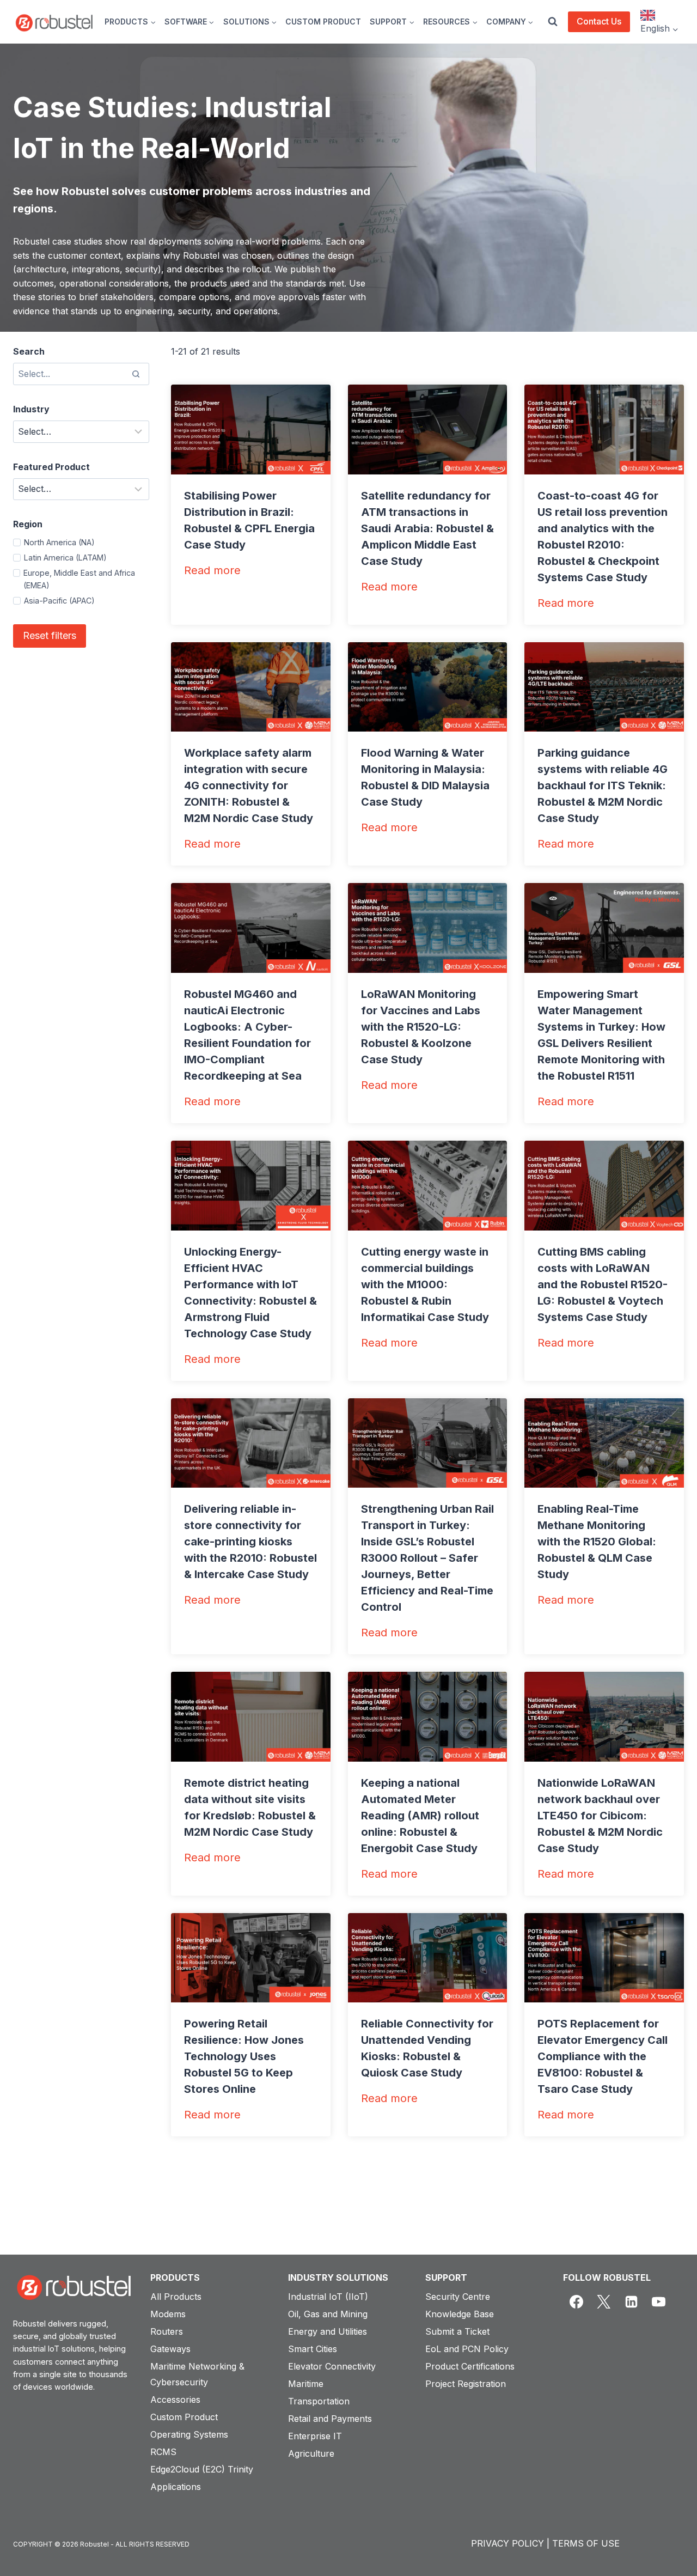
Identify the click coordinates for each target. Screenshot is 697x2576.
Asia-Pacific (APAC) (59, 601)
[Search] (136, 374)
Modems (168, 2314)
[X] (604, 2302)
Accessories (175, 2400)
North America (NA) (59, 542)
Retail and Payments (330, 2419)
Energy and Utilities (328, 2331)
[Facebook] (577, 2302)
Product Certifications (470, 2366)
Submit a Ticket (457, 2331)
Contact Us (599, 21)
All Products (176, 2297)
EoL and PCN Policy (467, 2349)
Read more (212, 571)
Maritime (306, 2384)
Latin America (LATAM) (65, 558)
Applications (176, 2487)
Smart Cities (313, 2349)
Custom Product (184, 2417)
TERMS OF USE (586, 2543)
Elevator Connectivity (332, 2366)
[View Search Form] (553, 22)
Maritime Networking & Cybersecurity (197, 2374)
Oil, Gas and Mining (328, 2314)
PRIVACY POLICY (508, 2543)
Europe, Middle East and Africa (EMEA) (79, 579)
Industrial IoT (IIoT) (328, 2297)
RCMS (163, 2452)
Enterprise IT (315, 2436)
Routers (167, 2331)
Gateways (170, 2349)
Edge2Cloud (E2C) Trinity (202, 2469)
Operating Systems (189, 2434)
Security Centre (458, 2297)
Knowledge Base (460, 2314)
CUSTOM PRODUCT (323, 22)
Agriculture (311, 2453)
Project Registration (466, 2384)
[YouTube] (659, 2302)
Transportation (319, 2401)
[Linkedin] (631, 2302)
